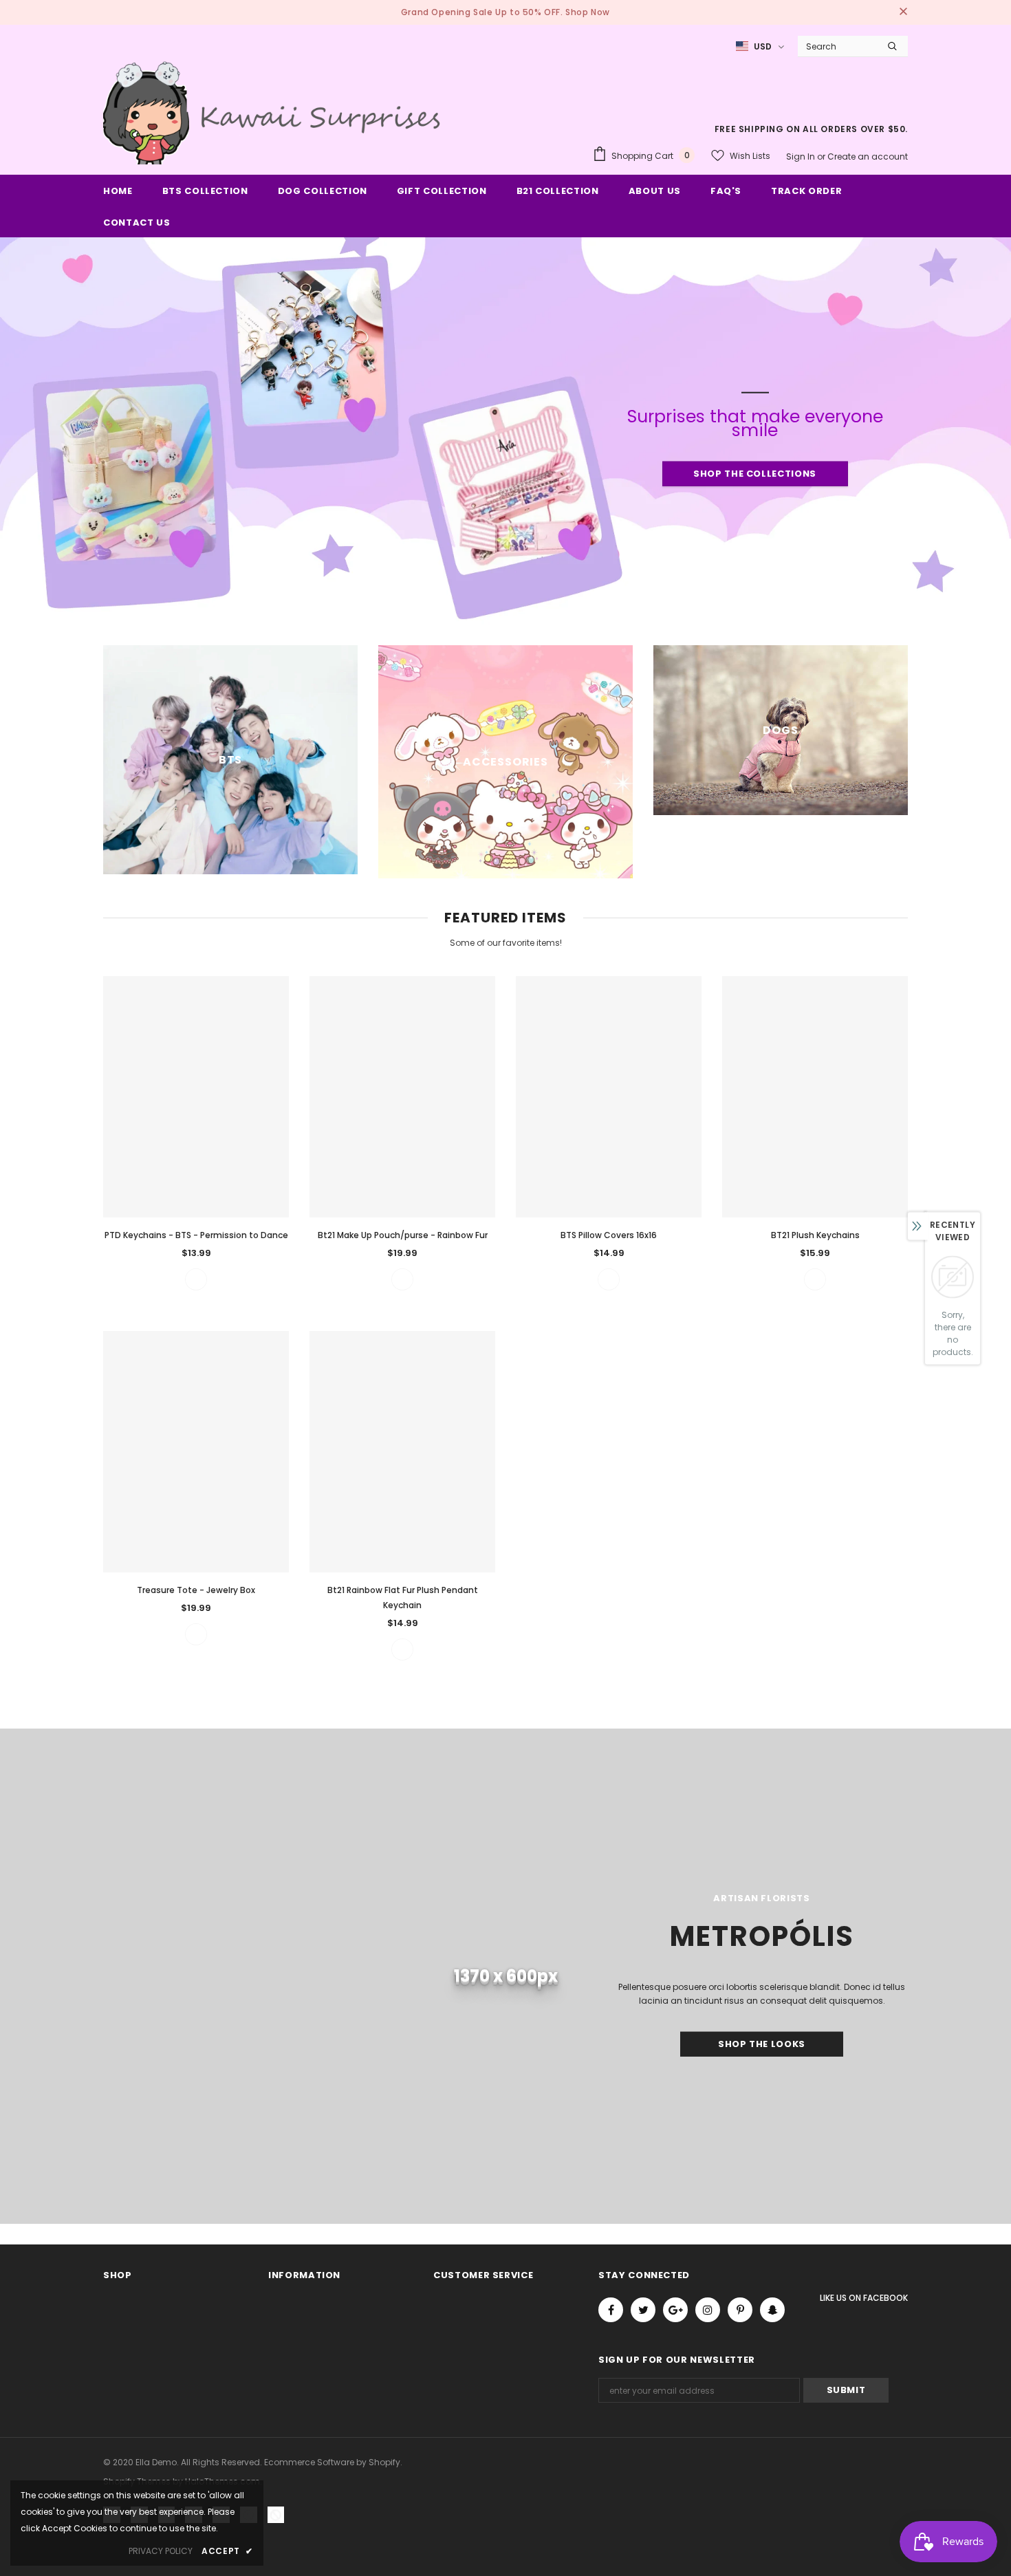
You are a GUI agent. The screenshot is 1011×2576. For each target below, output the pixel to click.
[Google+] (675, 2310)
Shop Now (588, 12)
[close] (903, 12)
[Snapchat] (772, 2310)
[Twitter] (643, 2310)
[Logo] (275, 111)
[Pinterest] (740, 2310)
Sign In (802, 156)
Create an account (868, 156)
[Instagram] (708, 2310)
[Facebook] (611, 2310)
